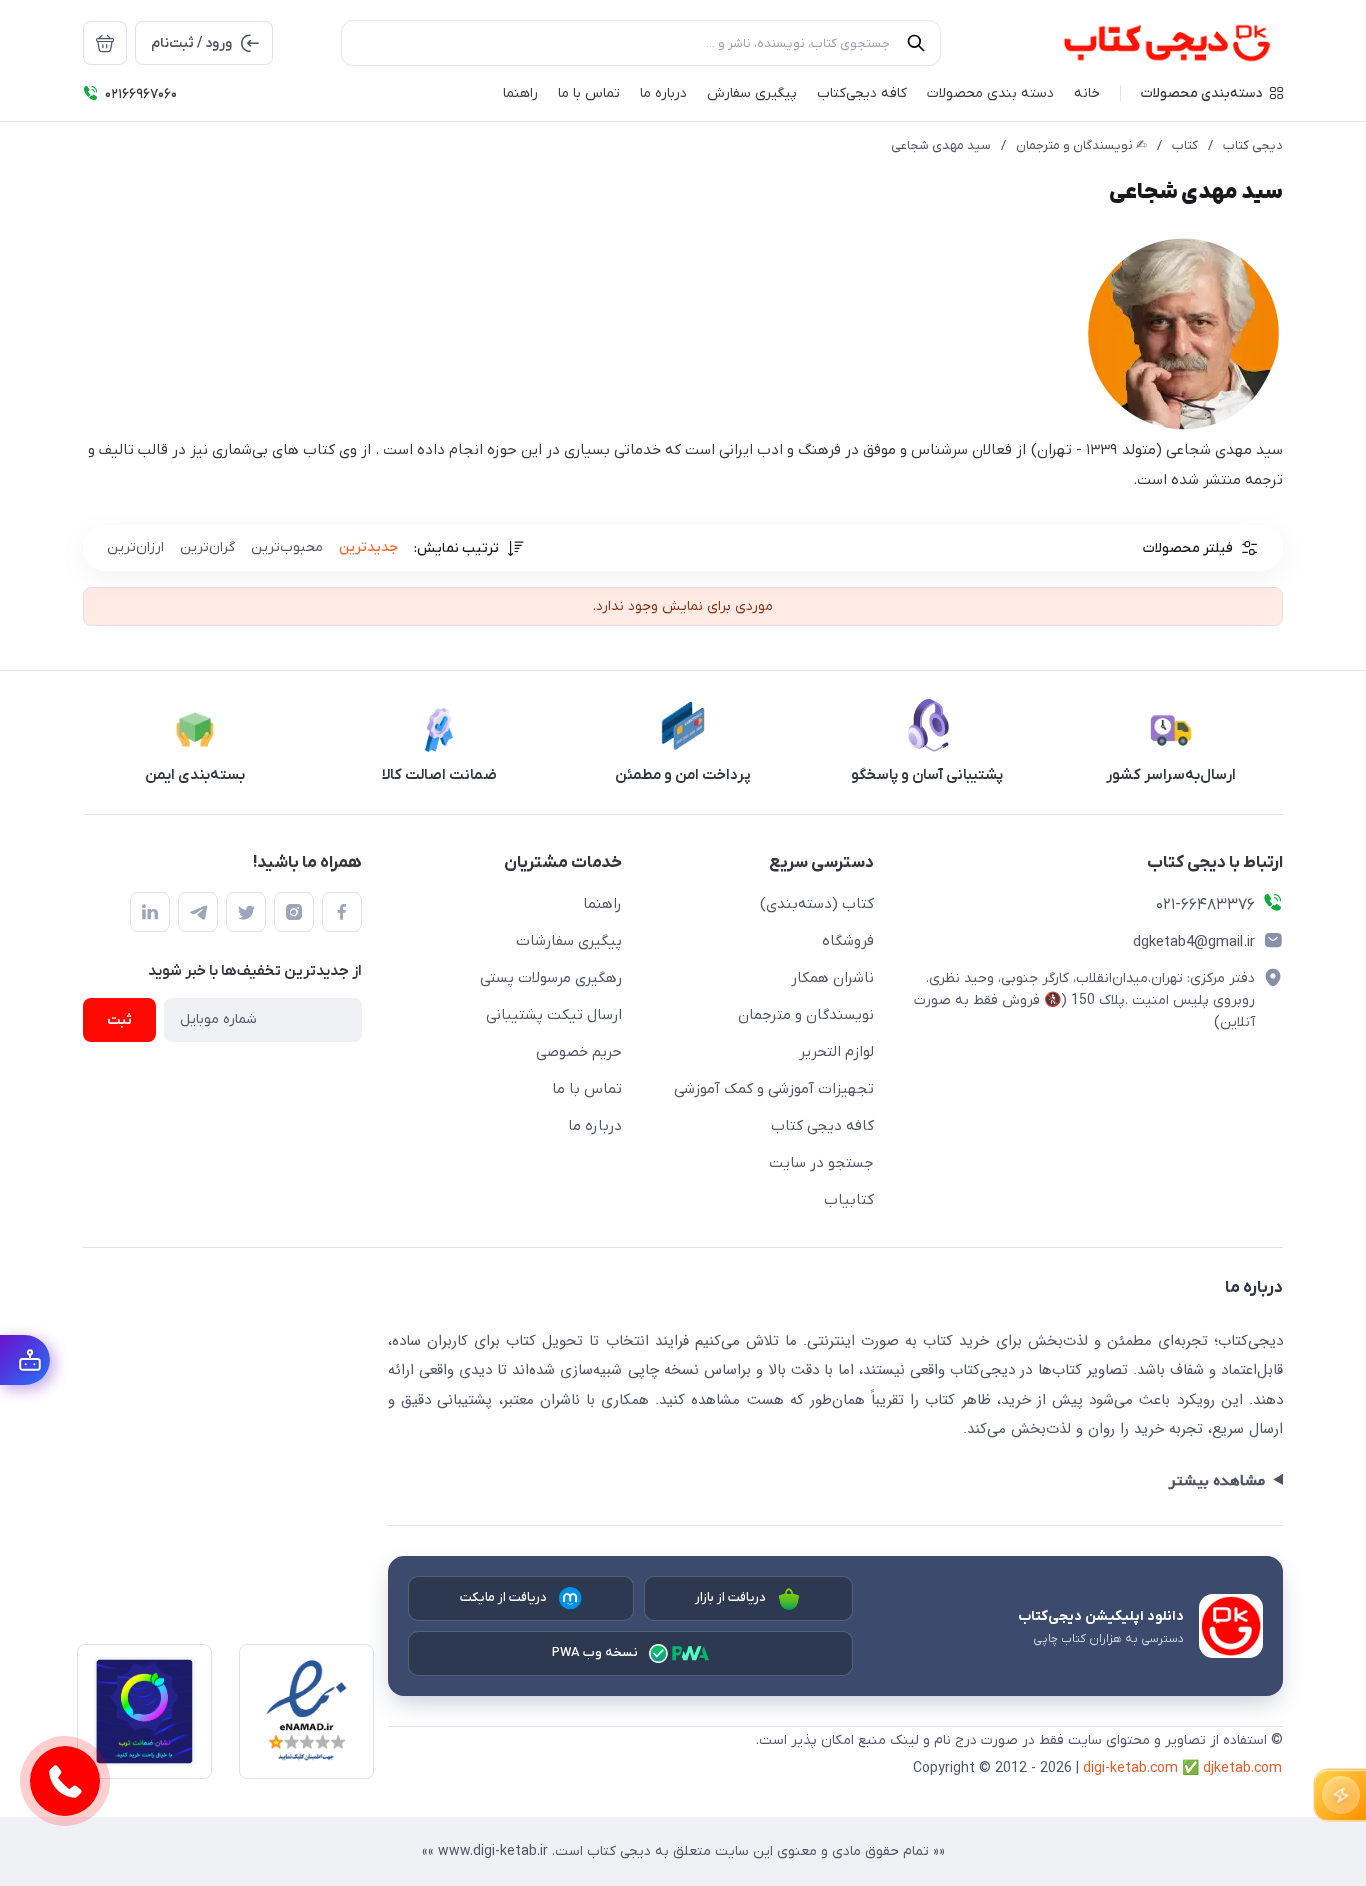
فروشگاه (848, 941)
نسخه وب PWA (595, 1652)
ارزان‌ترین (135, 547)
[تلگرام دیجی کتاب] (198, 912)
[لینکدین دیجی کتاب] (150, 912)
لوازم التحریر (836, 1052)
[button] (1212, 93)
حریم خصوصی (579, 1052)
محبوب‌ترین (287, 547)
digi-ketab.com (1130, 1768)
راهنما (602, 904)
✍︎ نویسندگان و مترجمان (1081, 145)
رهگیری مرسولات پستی (551, 978)
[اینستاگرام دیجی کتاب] (294, 912)
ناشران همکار (832, 978)
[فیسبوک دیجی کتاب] (342, 912)
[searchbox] (641, 43)
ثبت (119, 1020)
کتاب (1185, 145)
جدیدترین (368, 547)
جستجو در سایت (821, 1163)
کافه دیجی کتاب (822, 1126)
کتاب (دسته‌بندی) (817, 904)
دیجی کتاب (1253, 145)
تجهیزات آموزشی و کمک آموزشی (774, 1089)
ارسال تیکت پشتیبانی (554, 1015)
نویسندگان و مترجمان (806, 1015)
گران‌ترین (207, 547)
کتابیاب (849, 1200)
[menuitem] (105, 43)
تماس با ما (587, 1089)
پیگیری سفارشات (569, 941)
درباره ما (595, 1126)
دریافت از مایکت (504, 1597)
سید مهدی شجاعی (941, 145)
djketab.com (1242, 1768)
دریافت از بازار (731, 1597)
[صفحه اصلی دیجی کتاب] (1145, 43)
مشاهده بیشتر (1216, 1481)
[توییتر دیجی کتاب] (246, 912)
